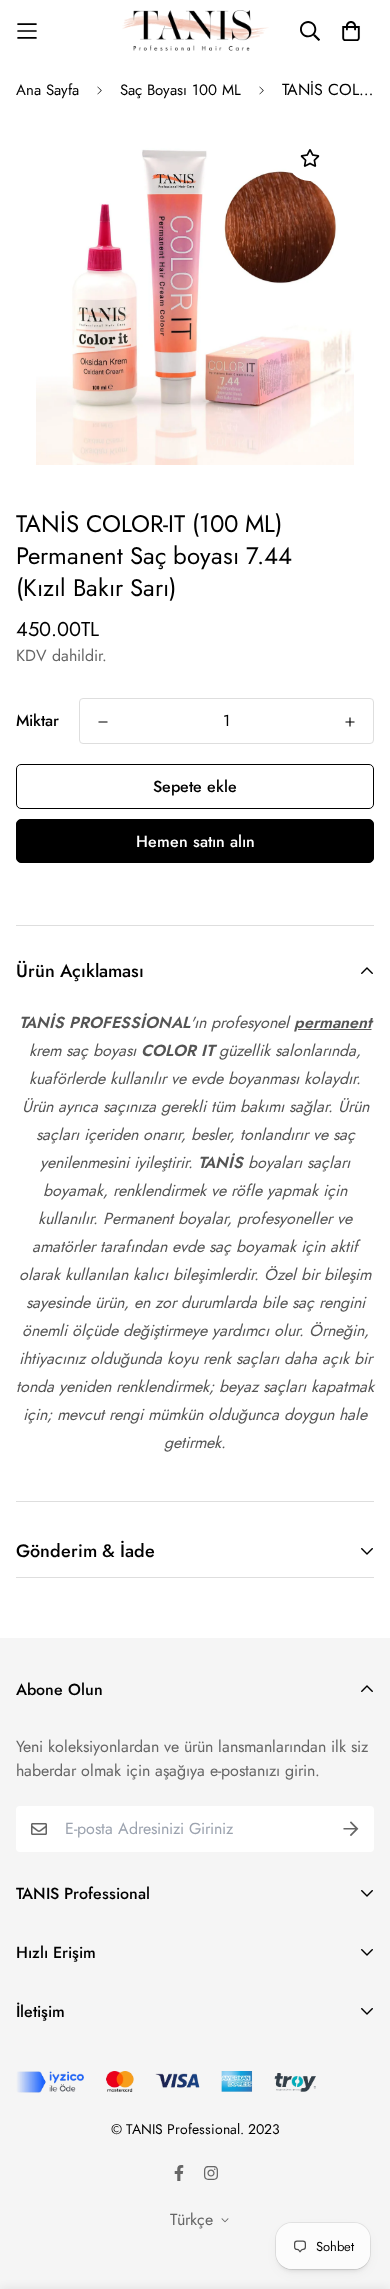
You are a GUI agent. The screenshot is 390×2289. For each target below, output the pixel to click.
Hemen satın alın (195, 841)
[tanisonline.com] (195, 31)
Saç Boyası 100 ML (180, 90)
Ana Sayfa (47, 90)
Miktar (37, 720)
